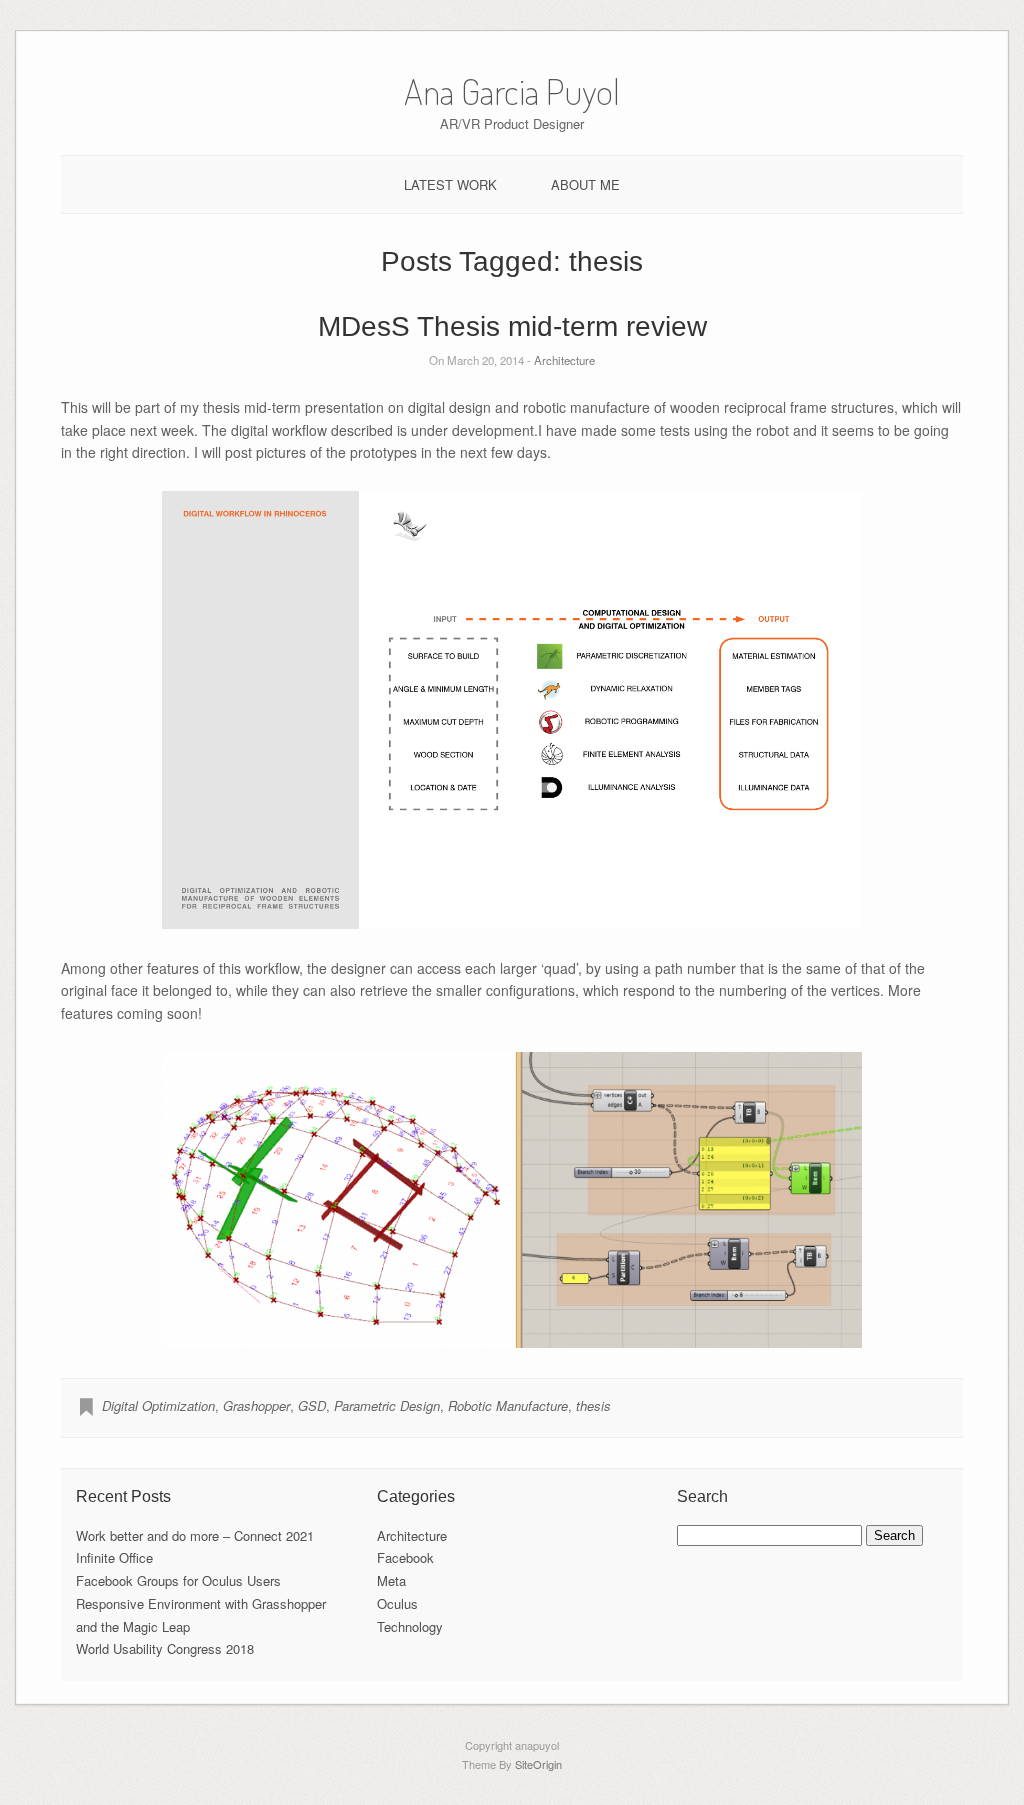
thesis (593, 1405)
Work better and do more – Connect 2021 (195, 1535)
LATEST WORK (450, 184)
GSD (312, 1405)
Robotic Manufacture (508, 1405)
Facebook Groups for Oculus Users (178, 1580)
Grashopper (256, 1405)
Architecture (564, 360)
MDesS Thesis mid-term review (512, 326)
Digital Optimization (158, 1405)
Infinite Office (114, 1557)
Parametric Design (387, 1405)
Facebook (405, 1557)
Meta (391, 1580)
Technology (410, 1626)
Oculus (397, 1603)
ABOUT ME (585, 184)
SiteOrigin (538, 1764)
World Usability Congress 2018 (165, 1648)
